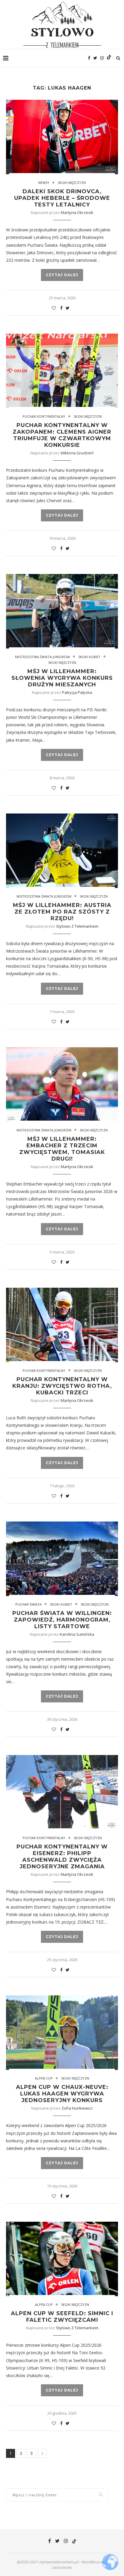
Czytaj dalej (62, 275)
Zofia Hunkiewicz (77, 2108)
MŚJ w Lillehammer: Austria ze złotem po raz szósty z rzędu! (62, 912)
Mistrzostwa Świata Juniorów (42, 657)
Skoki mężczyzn (72, 183)
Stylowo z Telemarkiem (77, 926)
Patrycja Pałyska (77, 692)
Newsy (44, 183)
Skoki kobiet (89, 657)
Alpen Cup (44, 2078)
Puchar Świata (28, 1604)
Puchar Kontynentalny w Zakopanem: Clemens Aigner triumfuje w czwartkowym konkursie (62, 435)
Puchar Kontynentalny (44, 416)
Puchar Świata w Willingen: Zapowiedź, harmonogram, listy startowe (62, 1620)
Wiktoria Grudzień (77, 453)
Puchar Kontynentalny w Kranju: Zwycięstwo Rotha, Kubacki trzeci (62, 1386)
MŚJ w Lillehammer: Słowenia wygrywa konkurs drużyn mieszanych (62, 678)
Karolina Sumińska (77, 1634)
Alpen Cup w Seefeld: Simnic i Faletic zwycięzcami (62, 2317)
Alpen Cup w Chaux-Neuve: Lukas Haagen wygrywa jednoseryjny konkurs (62, 2094)
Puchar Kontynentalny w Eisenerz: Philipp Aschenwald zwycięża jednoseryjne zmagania (62, 1857)
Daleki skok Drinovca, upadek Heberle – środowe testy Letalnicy (62, 198)
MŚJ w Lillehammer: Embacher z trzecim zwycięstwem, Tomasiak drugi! (62, 1149)
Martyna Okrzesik (77, 212)
